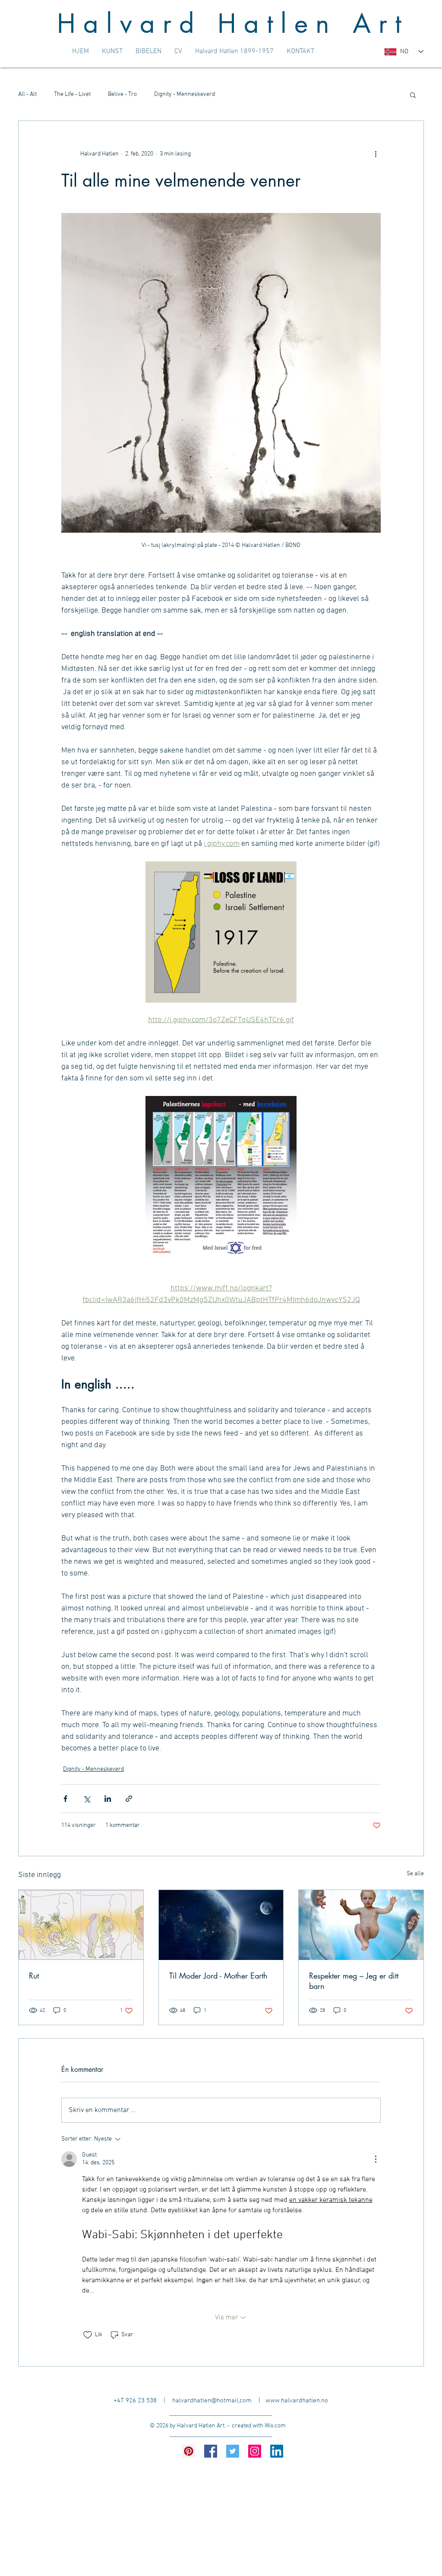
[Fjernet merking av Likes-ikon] (88, 2335)
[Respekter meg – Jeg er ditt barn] (361, 1925)
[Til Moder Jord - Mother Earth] (221, 1925)
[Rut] (81, 1925)
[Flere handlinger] (376, 154)
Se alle (415, 1874)
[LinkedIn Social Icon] (277, 2451)
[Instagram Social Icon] (255, 2451)
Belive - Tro (122, 94)
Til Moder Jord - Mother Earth (218, 1976)
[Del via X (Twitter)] (87, 1799)
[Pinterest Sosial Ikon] (189, 2451)
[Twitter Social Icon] (233, 2451)
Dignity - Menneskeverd (185, 94)
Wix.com (275, 2426)
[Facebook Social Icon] (211, 2451)
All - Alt (27, 94)
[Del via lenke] (129, 1799)
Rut (34, 1976)
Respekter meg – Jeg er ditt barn (354, 1981)
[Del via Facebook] (65, 1799)
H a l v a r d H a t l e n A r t (229, 24)
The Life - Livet (72, 94)
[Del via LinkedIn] (108, 1799)
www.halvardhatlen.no (297, 2401)
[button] (413, 95)
